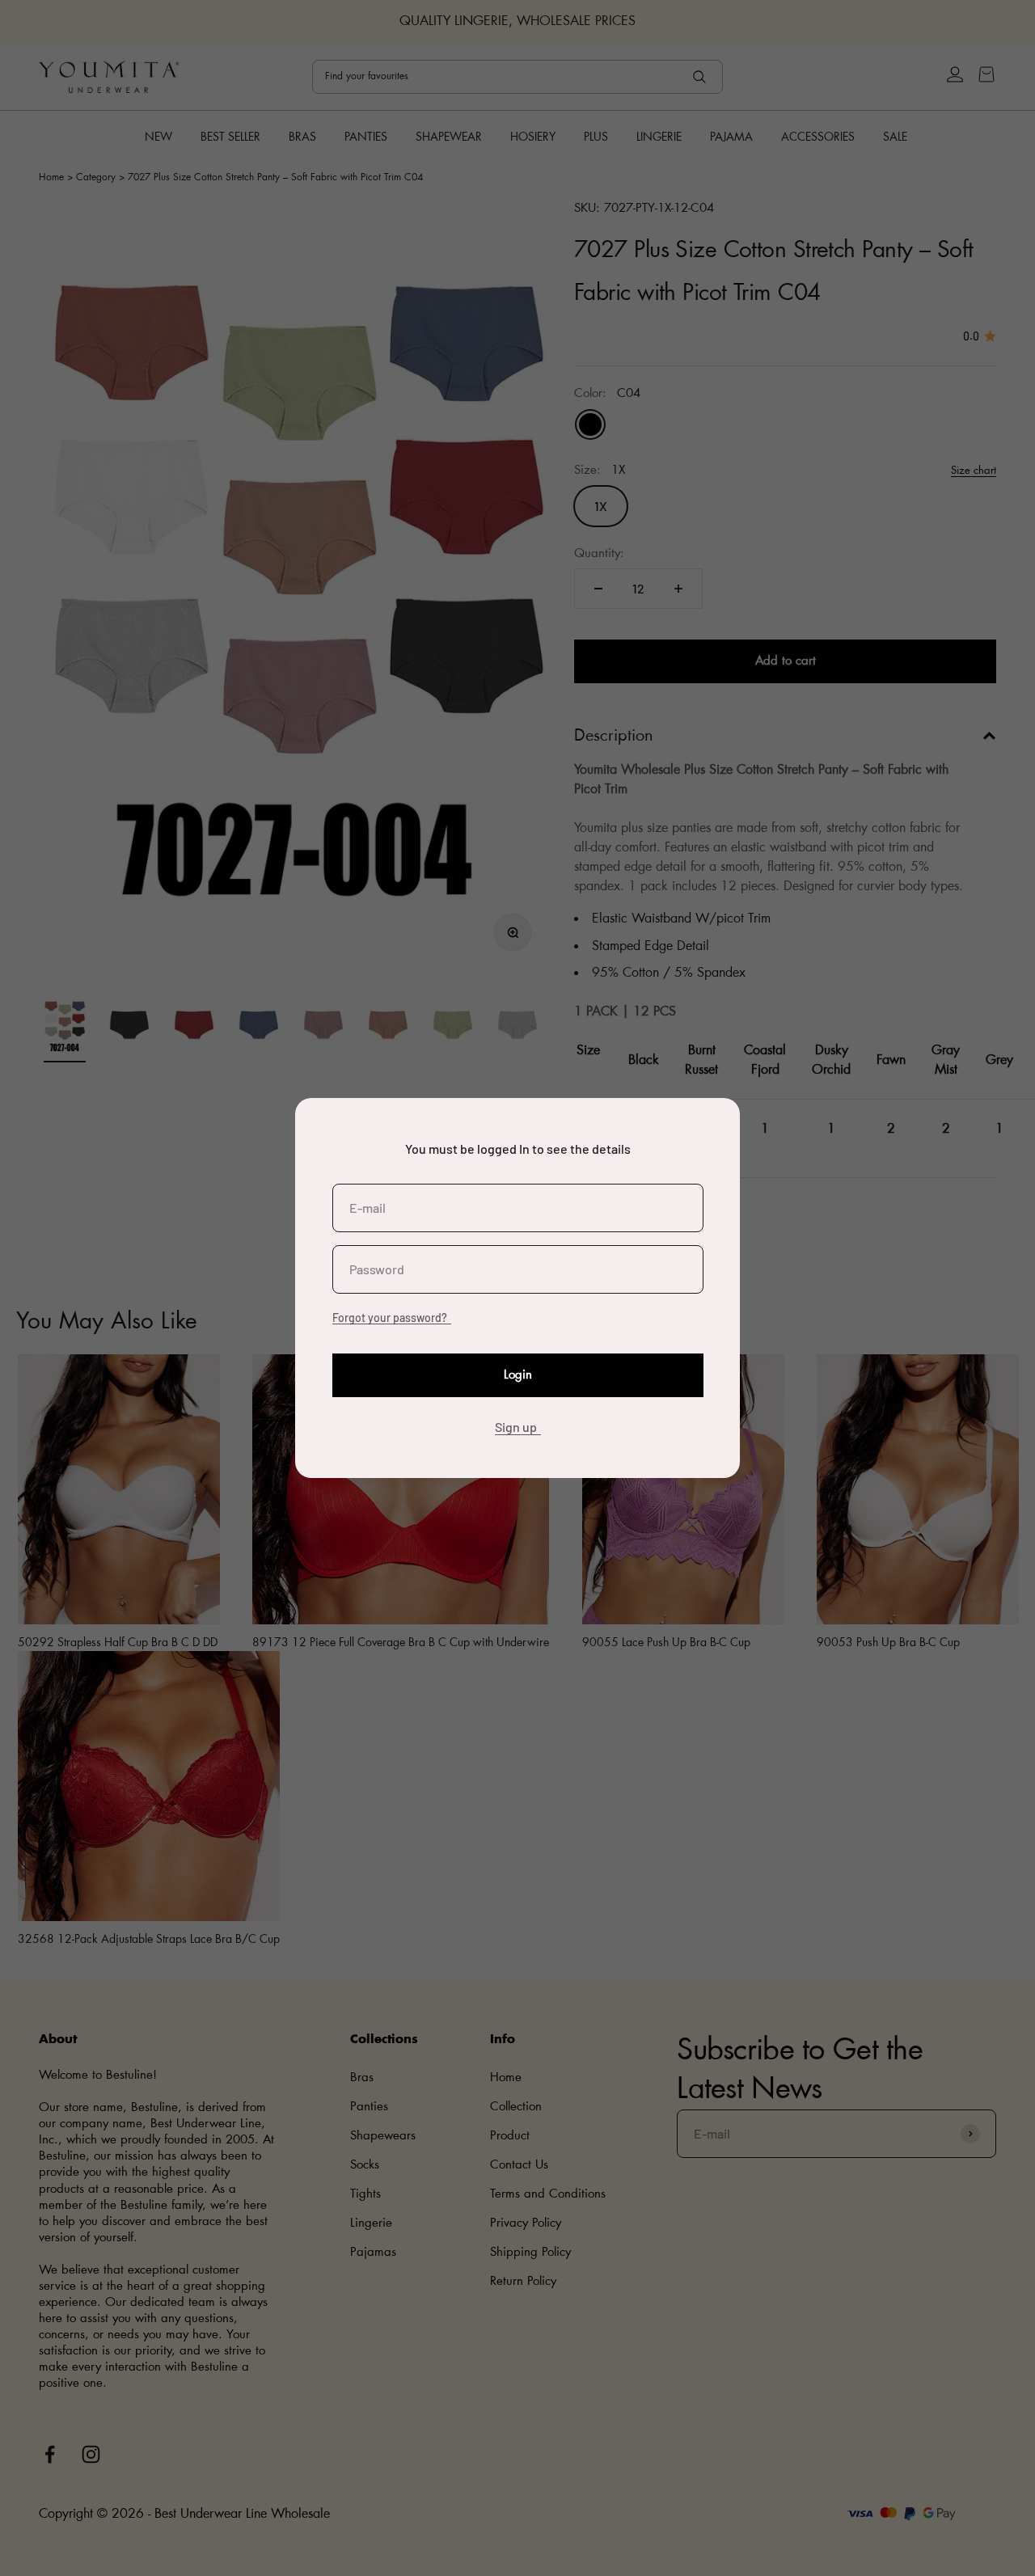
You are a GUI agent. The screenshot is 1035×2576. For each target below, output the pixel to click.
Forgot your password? (390, 1318)
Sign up (516, 1427)
